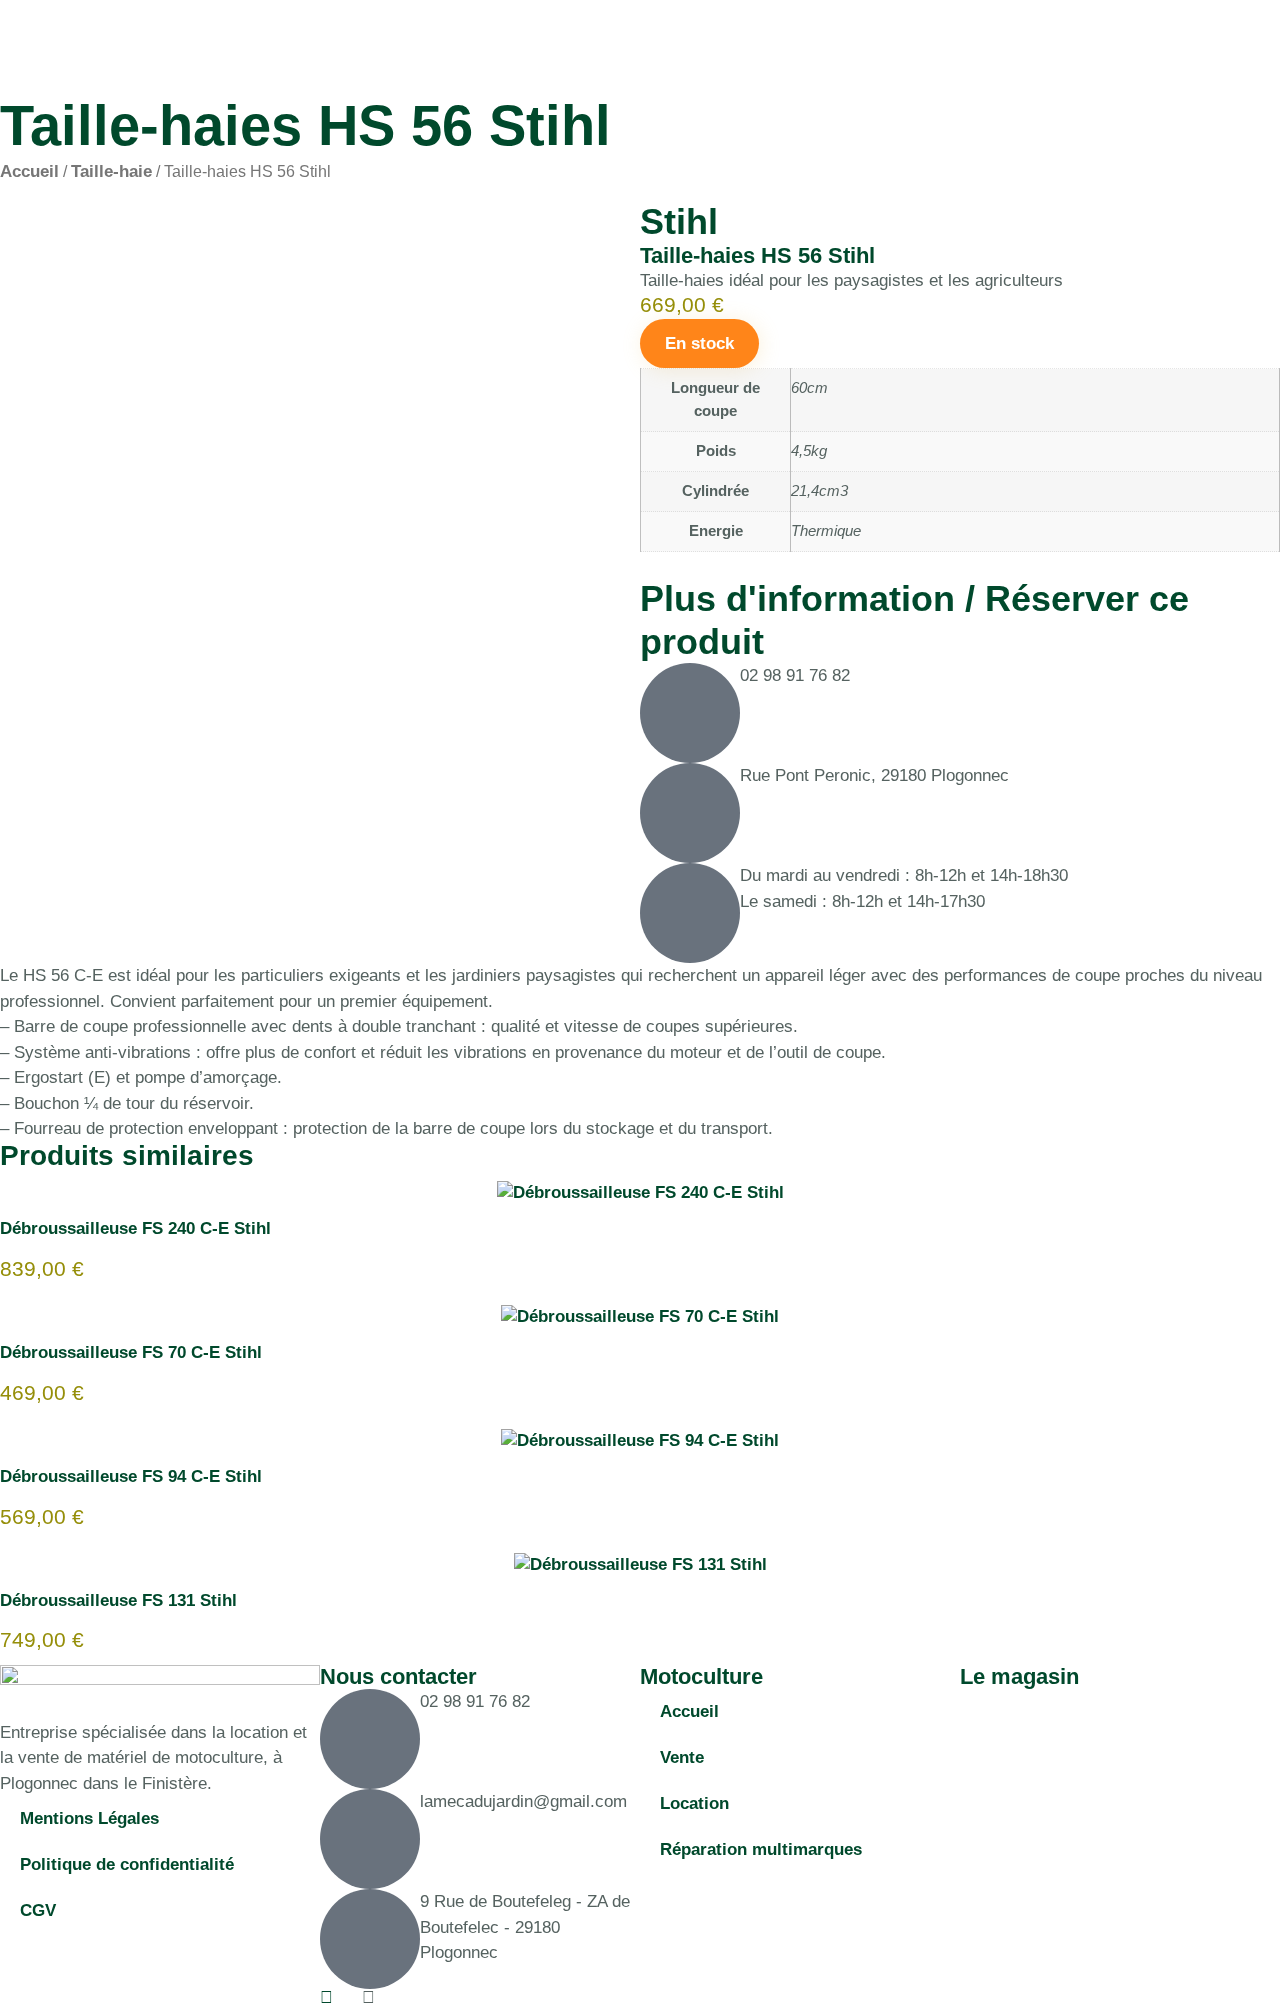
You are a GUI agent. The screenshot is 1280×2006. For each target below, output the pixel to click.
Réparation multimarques (761, 1849)
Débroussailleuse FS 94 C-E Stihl (131, 1476)
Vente (682, 1757)
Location (694, 1803)
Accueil (29, 171)
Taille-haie (111, 171)
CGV (38, 1910)
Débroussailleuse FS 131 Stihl (118, 1600)
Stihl (679, 221)
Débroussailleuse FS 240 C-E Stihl (135, 1228)
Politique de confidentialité (127, 1864)
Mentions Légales (89, 1818)
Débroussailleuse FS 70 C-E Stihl (131, 1352)
